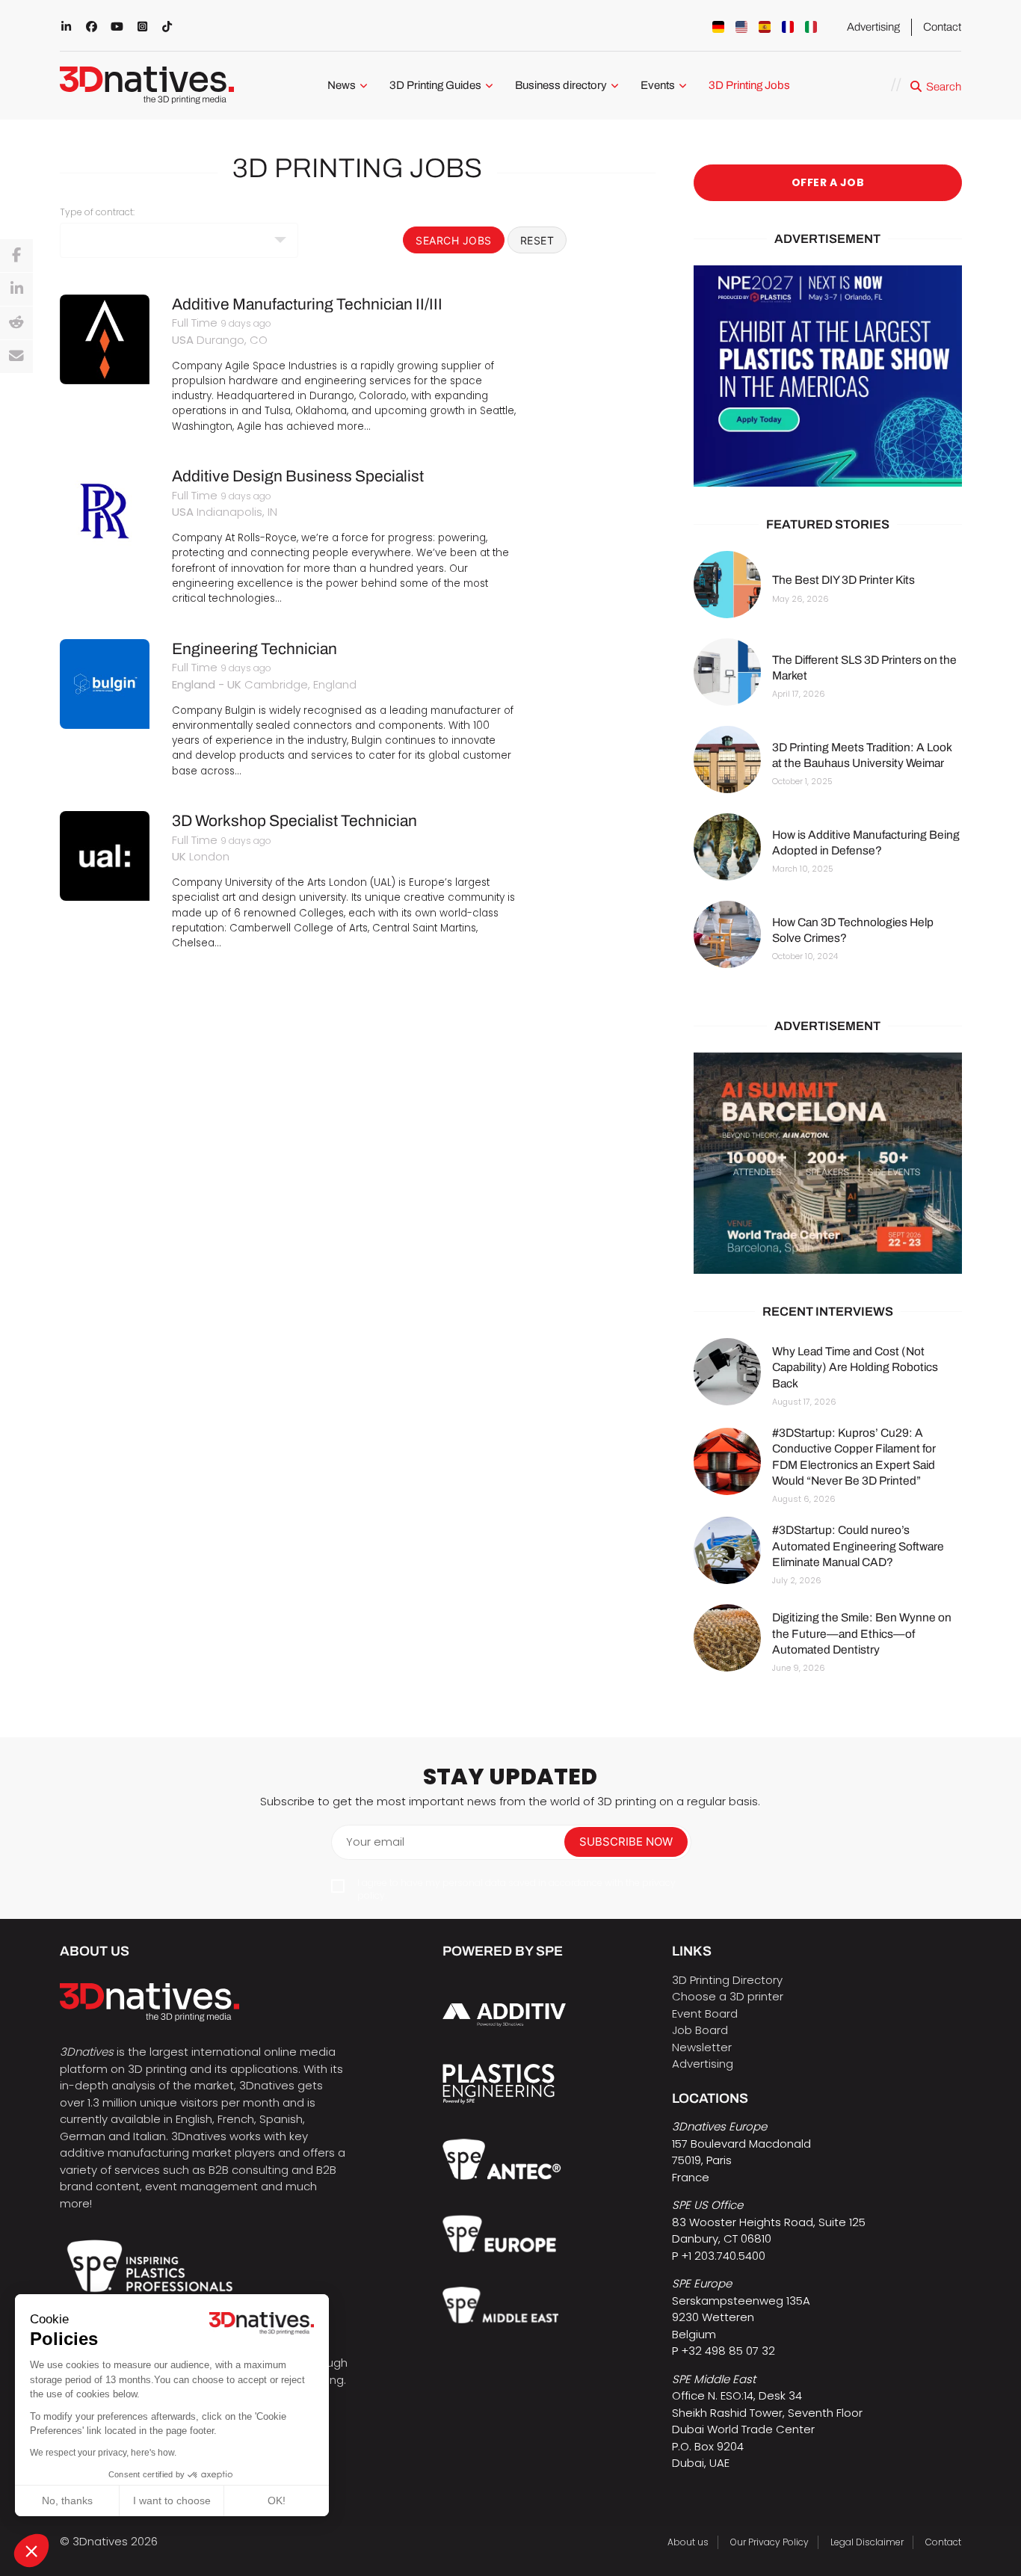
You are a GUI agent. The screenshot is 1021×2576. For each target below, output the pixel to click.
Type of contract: (97, 212)
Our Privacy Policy (769, 2542)
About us (688, 2542)
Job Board (700, 2030)
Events (658, 85)
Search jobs (454, 240)
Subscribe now (626, 1842)
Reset (537, 240)
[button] (31, 2551)
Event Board (705, 2013)
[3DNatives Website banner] (828, 1163)
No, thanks (67, 2500)
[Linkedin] (16, 289)
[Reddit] (16, 323)
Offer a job (827, 182)
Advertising (873, 27)
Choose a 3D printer (728, 1996)
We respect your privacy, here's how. (103, 2453)
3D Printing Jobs (749, 85)
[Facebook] (16, 256)
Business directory (561, 85)
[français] (788, 27)
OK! (277, 2500)
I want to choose (172, 2500)
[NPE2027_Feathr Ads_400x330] (828, 376)
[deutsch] (718, 27)
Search (944, 87)
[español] (765, 27)
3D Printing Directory (727, 1980)
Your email (375, 1842)
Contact (942, 27)
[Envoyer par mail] (16, 357)
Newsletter (702, 2047)
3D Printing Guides (435, 85)
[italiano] (811, 27)
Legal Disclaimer (867, 2542)
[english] (741, 27)
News (342, 85)
